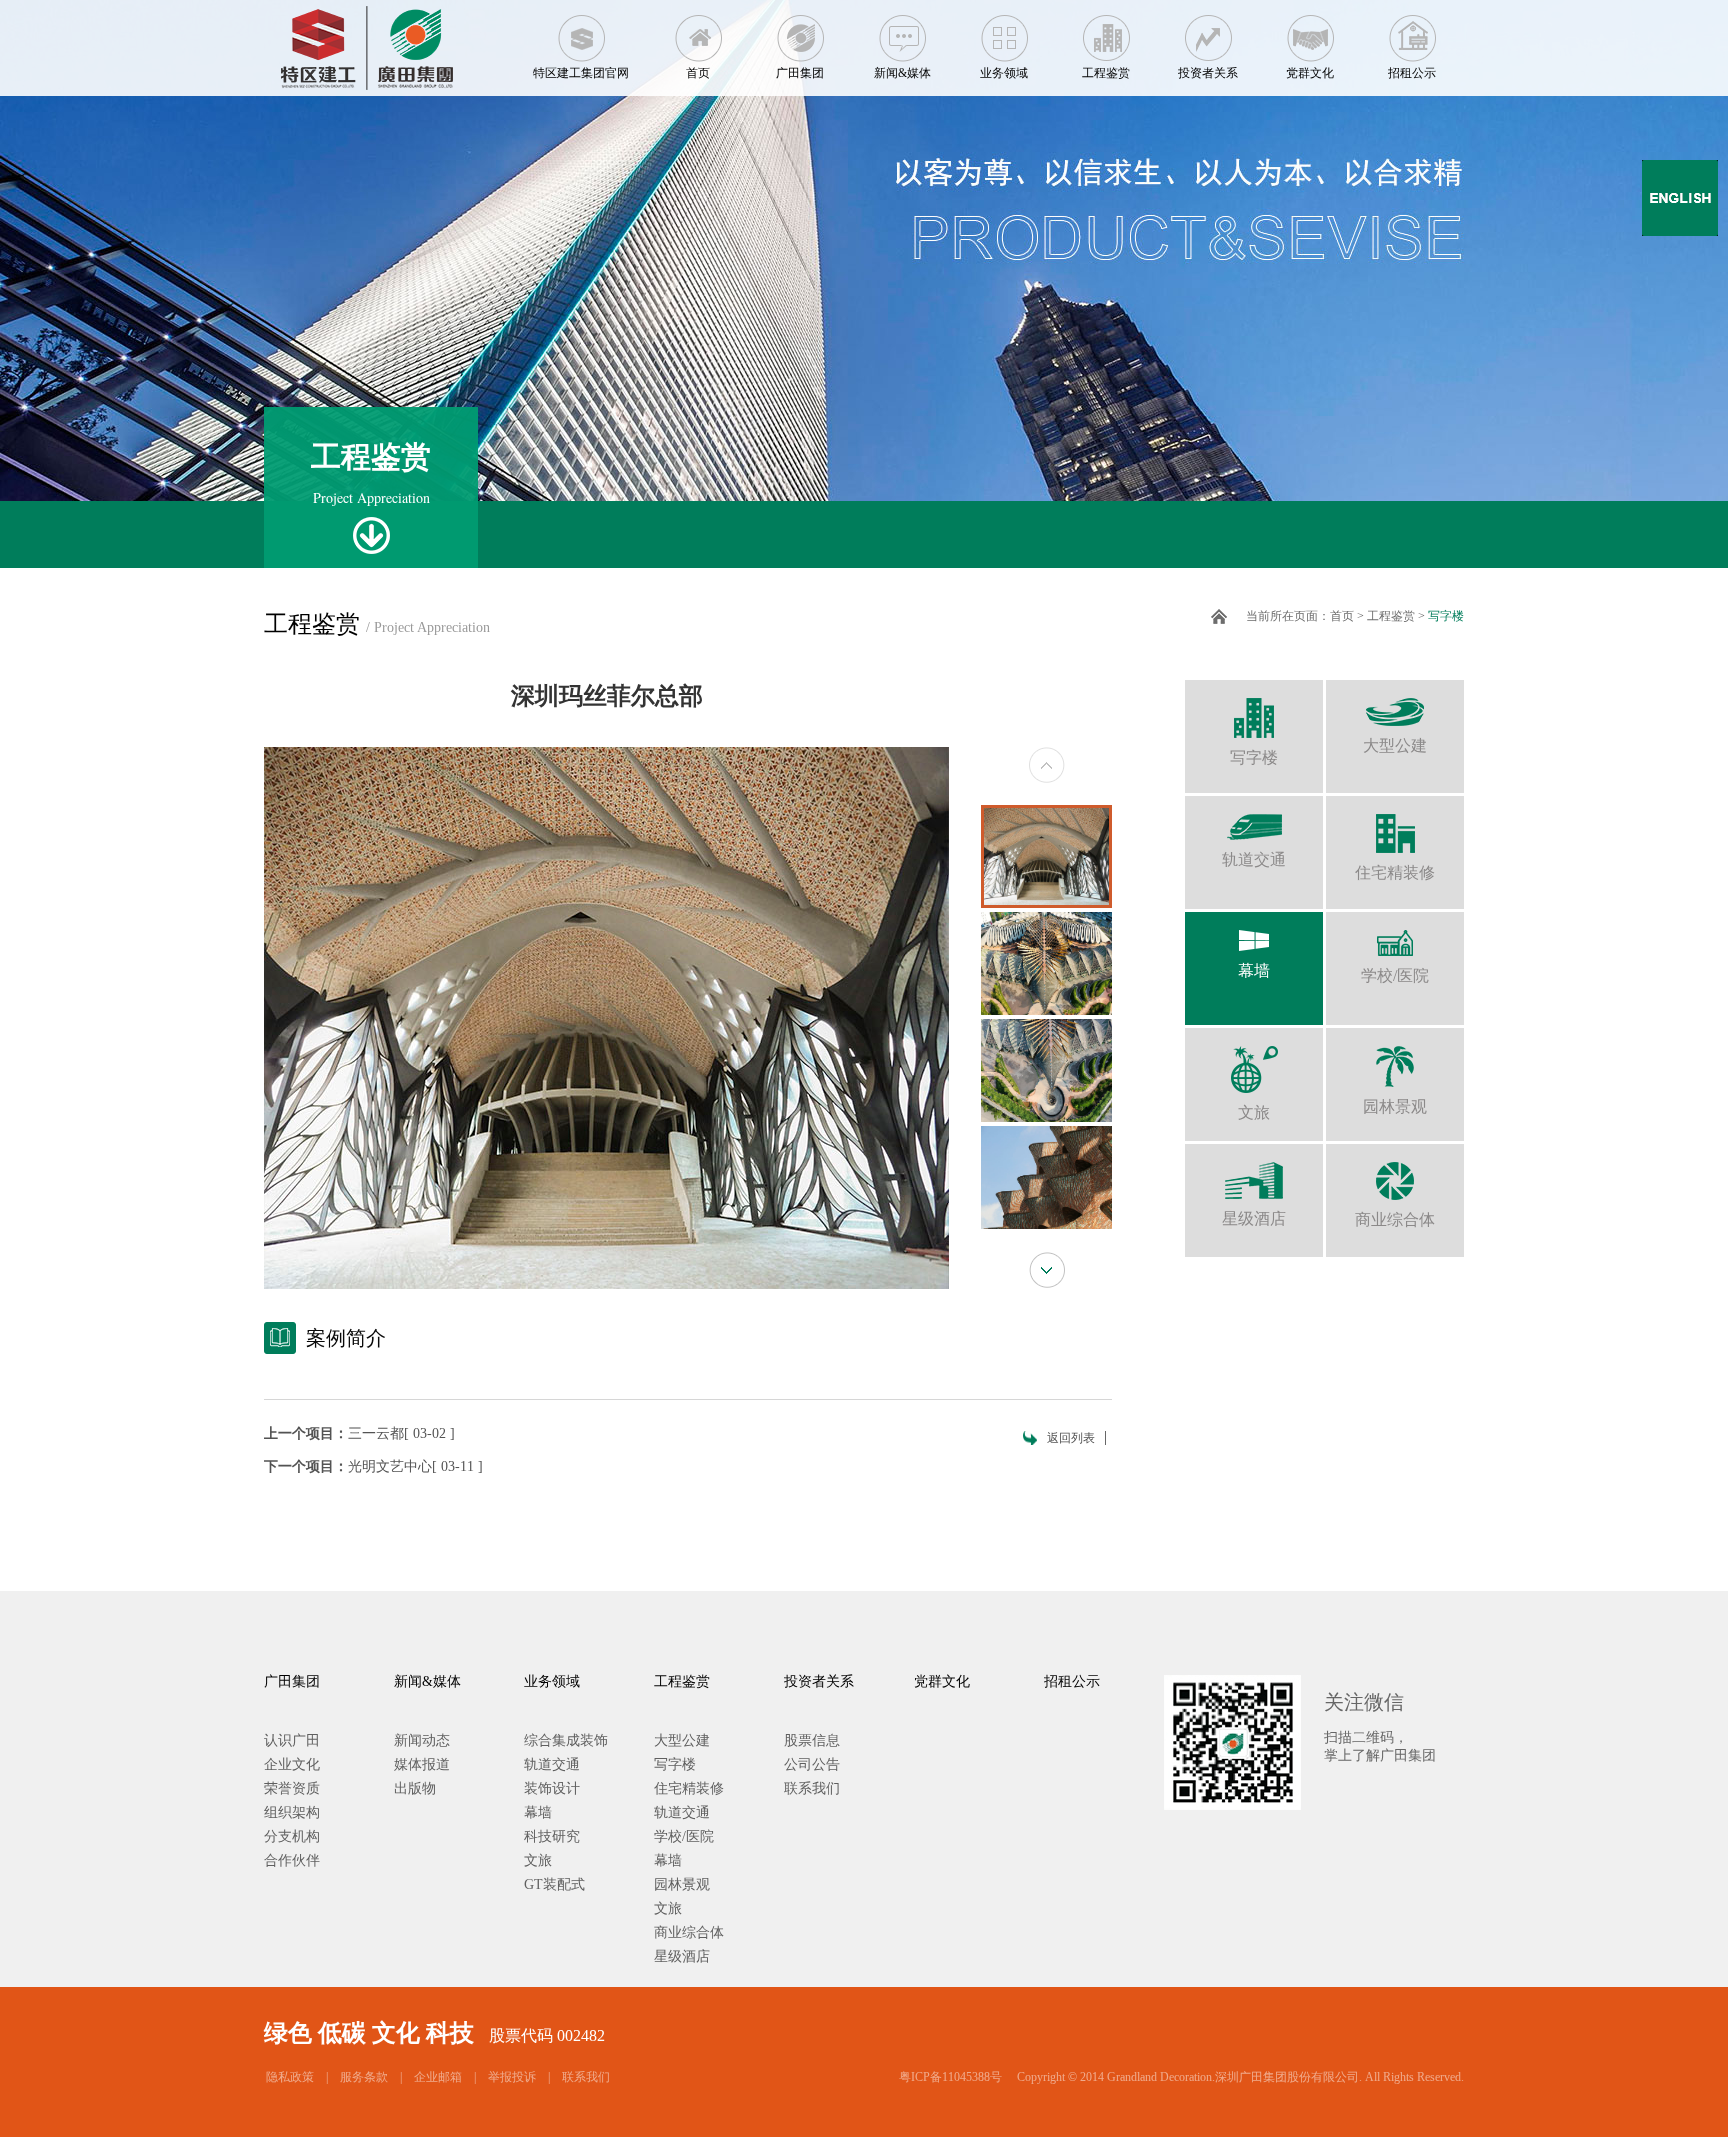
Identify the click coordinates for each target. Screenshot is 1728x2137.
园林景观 (1395, 1106)
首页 (698, 73)
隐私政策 (290, 2077)
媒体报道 (422, 1764)
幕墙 (1254, 970)
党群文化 (1310, 73)
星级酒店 (1254, 1218)
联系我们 (812, 1788)
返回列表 (1071, 1438)
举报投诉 (512, 2077)
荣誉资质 (292, 1788)
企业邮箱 (438, 2077)
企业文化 (292, 1764)
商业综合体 (1395, 1219)
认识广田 (292, 1740)
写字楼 (1446, 616)
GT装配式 (554, 1884)
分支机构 (292, 1836)
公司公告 (812, 1764)
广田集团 (800, 73)
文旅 (1254, 1112)
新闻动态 (422, 1740)
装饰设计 (552, 1788)
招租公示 (1412, 73)
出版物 (415, 1788)
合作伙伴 (292, 1860)
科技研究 (552, 1836)
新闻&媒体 (902, 73)
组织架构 (292, 1812)
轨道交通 (1254, 859)
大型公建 (1395, 745)
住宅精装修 (1395, 872)
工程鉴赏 (1106, 73)
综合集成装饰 (566, 1740)
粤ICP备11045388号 (950, 2077)
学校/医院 (1395, 975)
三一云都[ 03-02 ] (401, 1433)
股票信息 (812, 1740)
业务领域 (1004, 73)
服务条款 (364, 2077)
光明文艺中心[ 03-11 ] (415, 1466)
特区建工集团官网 (581, 73)
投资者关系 (1208, 73)
